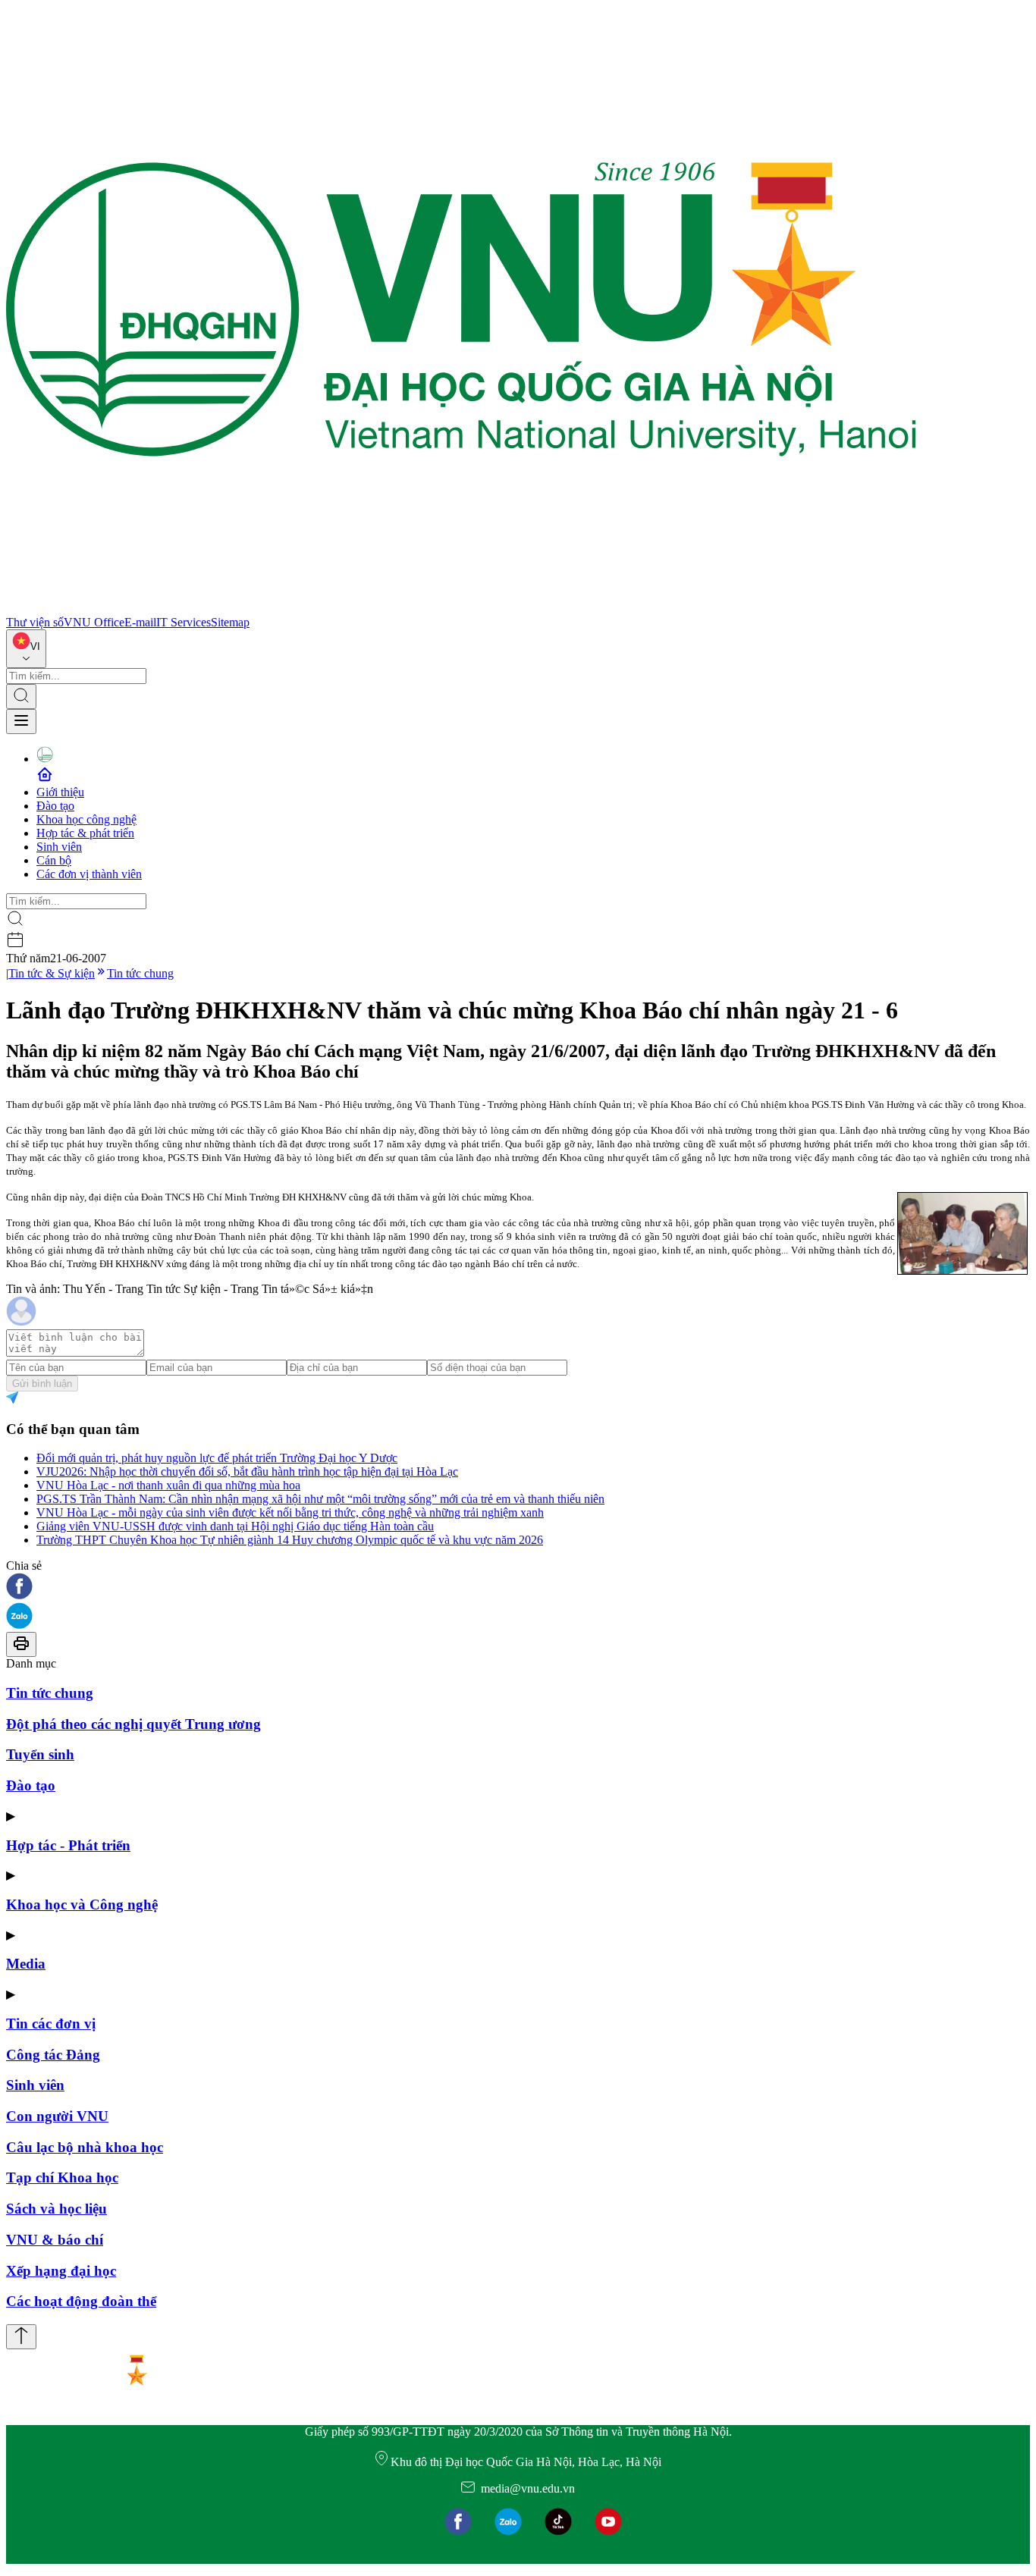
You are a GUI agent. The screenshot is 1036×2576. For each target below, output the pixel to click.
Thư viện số (35, 622)
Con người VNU (57, 2116)
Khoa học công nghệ (86, 819)
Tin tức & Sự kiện (52, 973)
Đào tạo (55, 806)
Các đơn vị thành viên (89, 874)
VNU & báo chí (55, 2240)
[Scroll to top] (21, 2337)
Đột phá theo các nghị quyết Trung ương (133, 1724)
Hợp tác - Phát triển (68, 1845)
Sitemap (230, 622)
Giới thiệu (60, 792)
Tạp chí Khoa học (62, 2178)
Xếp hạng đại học (61, 2271)
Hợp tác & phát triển (85, 833)
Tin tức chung (140, 973)
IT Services (184, 622)
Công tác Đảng (53, 2055)
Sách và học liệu (57, 2209)
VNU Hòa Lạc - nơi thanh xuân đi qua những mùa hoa (168, 1485)
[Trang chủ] (461, 609)
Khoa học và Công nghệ (82, 1905)
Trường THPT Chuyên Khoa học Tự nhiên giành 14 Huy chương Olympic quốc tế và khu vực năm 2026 (290, 1540)
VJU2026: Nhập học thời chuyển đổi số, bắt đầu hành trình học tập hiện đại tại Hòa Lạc (247, 1472)
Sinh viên (59, 847)
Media (26, 1964)
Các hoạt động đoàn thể (81, 2301)
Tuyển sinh (40, 1754)
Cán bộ (54, 860)
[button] (518, 1588)
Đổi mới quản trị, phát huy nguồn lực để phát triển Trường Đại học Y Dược (217, 1458)
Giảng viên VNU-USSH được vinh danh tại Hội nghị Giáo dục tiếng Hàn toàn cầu (235, 1526)
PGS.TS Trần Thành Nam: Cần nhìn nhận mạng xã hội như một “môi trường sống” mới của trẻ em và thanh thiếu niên (320, 1499)
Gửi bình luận (42, 1384)
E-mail (140, 622)
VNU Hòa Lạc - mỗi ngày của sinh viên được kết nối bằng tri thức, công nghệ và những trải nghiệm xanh (290, 1512)
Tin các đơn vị (51, 2024)
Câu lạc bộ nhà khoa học (85, 2147)
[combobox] (26, 649)
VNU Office (94, 622)
